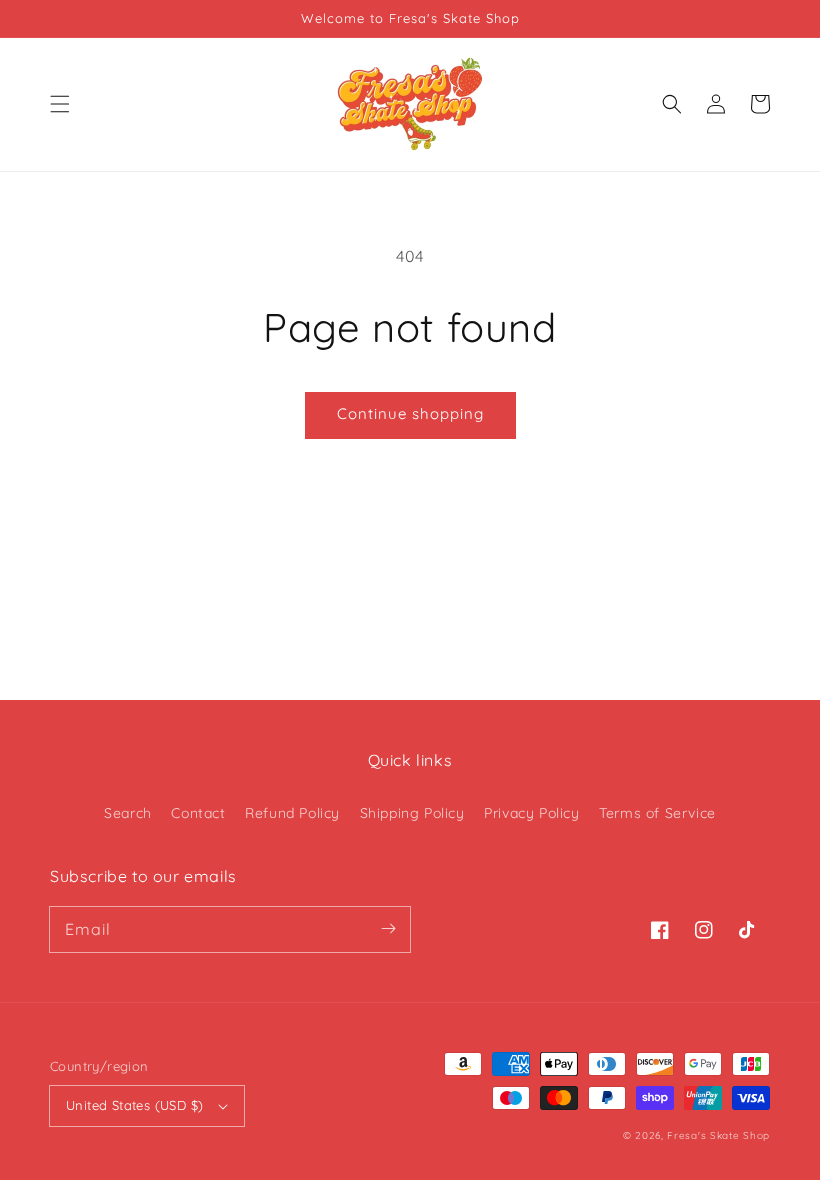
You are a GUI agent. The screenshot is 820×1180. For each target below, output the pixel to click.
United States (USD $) (134, 1105)
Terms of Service (657, 813)
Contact (198, 813)
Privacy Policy (531, 813)
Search (128, 813)
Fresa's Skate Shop (718, 1135)
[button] (60, 104)
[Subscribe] (388, 929)
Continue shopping (410, 413)
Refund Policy (292, 813)
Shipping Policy (412, 813)
